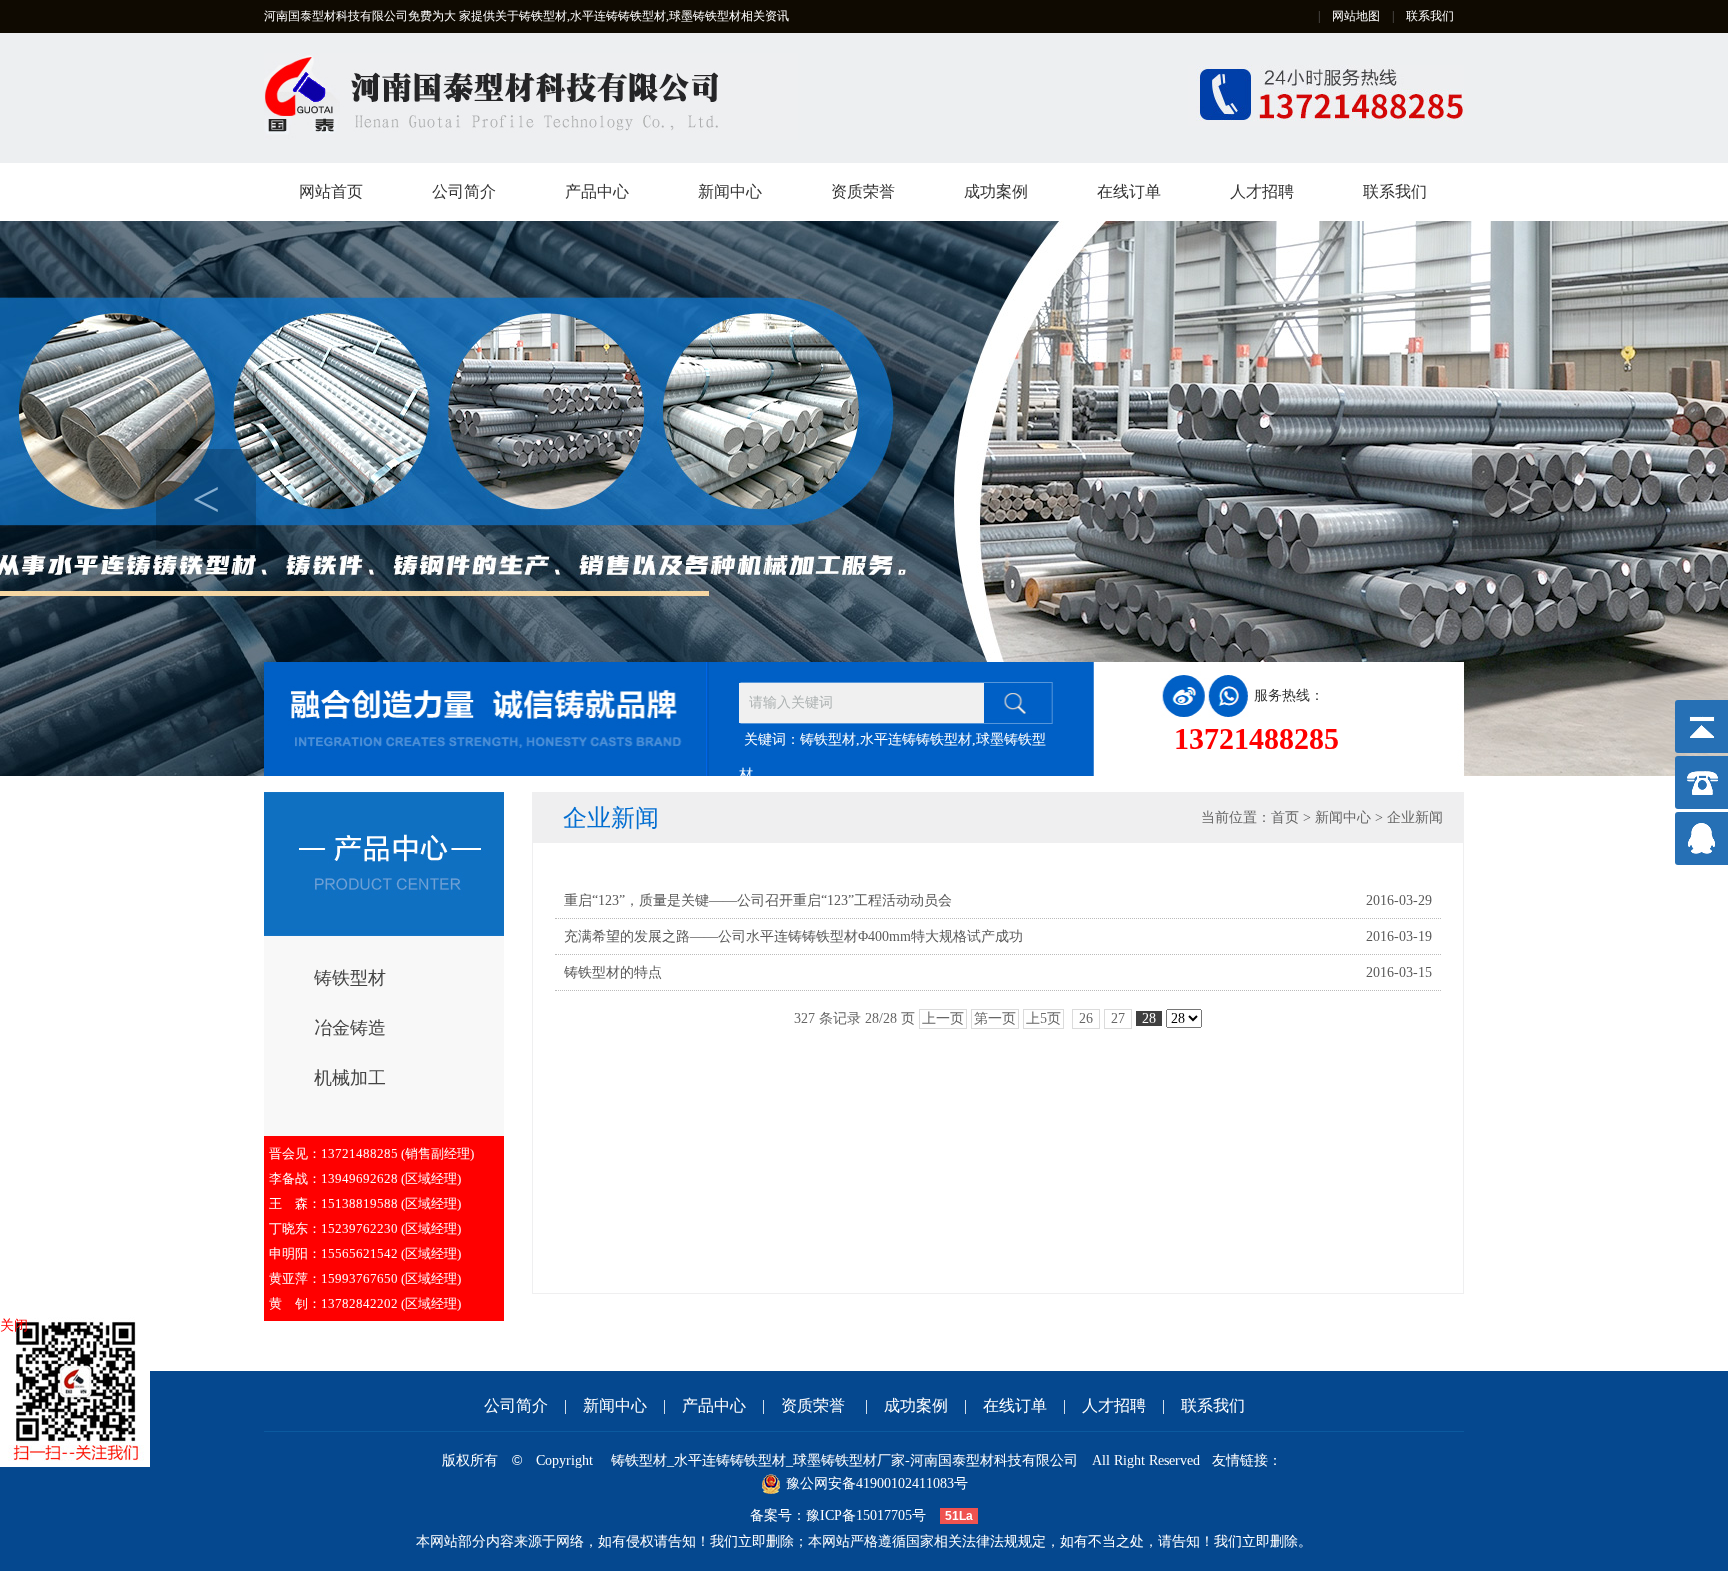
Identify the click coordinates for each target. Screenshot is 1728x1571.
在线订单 (1129, 191)
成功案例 (996, 191)
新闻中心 (730, 191)
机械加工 (350, 1078)
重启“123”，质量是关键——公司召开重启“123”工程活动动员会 (758, 900)
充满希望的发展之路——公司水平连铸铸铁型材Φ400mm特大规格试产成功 (793, 936)
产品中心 (597, 191)
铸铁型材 (350, 978)
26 (1086, 1018)
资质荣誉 (863, 191)
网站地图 (1356, 16)
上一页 (943, 1018)
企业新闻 (1415, 817)
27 (1118, 1018)
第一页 (995, 1018)
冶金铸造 (350, 1028)
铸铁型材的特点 (613, 972)
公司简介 (464, 191)
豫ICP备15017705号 (866, 1515)
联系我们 (1430, 16)
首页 (1285, 817)
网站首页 (331, 191)
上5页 (1043, 1018)
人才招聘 (1262, 191)
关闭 (14, 1325)
